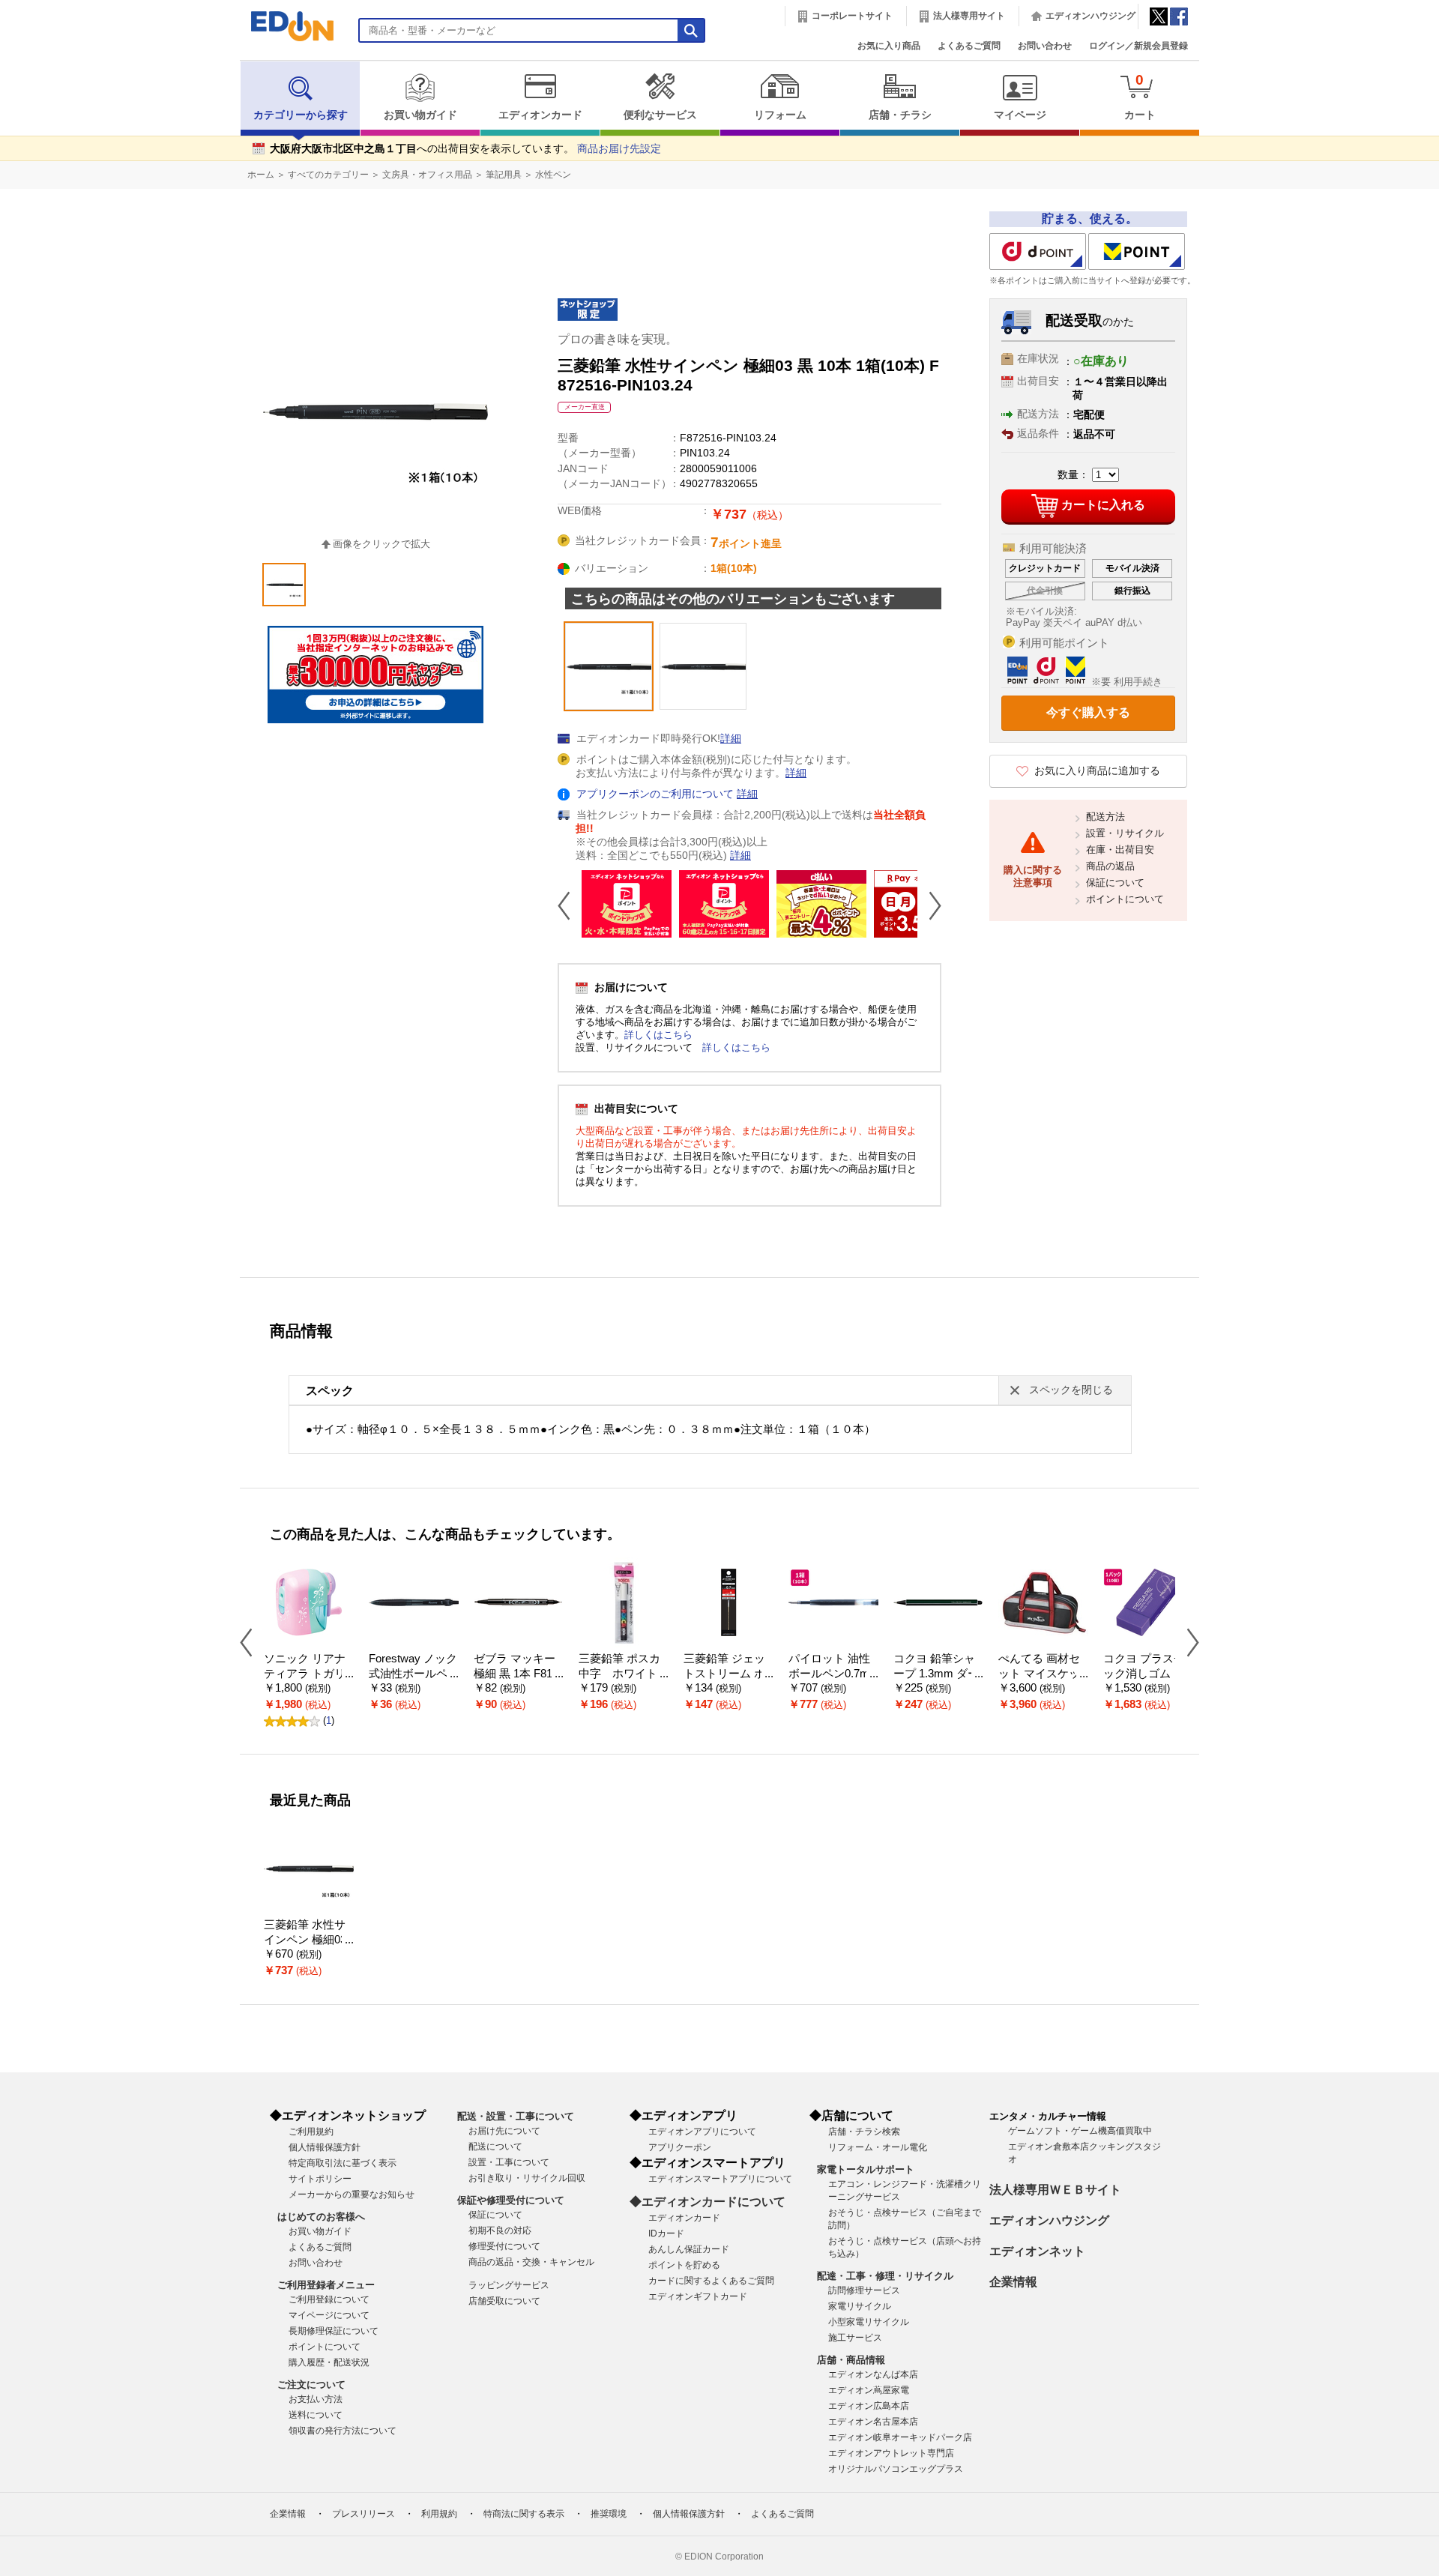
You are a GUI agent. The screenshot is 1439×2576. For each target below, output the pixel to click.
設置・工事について (509, 2162)
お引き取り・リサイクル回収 (527, 2178)
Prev (570, 905)
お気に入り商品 (889, 46)
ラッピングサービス (509, 2285)
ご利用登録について (329, 2299)
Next (929, 905)
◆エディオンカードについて (708, 2202)
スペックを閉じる (1071, 1390)
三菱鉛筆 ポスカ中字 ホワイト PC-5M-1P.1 (623, 1674)
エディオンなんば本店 (873, 2374)
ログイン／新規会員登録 (1138, 46)
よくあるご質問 (969, 46)
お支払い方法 (316, 2399)
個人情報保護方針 (325, 2147)
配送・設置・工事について (516, 2116)
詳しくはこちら (658, 1035)
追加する (231, 128)
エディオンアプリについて (702, 2132)
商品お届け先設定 (619, 149)
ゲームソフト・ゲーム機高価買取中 (1080, 2131)
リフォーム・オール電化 (878, 2147)
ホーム (261, 175)
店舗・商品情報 (851, 2360)
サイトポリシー (320, 2179)
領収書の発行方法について (343, 2431)
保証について (1115, 883)
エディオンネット (1037, 2251)
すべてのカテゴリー (328, 175)
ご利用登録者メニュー (326, 2285)
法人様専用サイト (969, 16)
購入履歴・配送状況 (329, 2362)
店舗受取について (504, 2301)
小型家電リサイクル (869, 2322)
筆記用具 (504, 175)
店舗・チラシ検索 (864, 2132)
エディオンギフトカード (698, 2296)
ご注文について (311, 2385)
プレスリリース (363, 2514)
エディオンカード (540, 115)
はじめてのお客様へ (321, 2217)
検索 (38, 133)
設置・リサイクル (1125, 833)
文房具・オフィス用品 (427, 175)
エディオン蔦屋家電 (869, 2390)
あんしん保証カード (689, 2249)
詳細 (731, 739)
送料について (316, 2415)
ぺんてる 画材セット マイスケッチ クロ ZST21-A (1040, 1674)
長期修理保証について (334, 2331)
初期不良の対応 (500, 2230)
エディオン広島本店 (869, 2406)
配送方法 (1105, 817)
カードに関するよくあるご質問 (711, 2281)
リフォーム (780, 115)
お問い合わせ (1045, 46)
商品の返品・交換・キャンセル (531, 2262)
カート (1140, 96)
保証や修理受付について (511, 2200)
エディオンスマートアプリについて (720, 2179)
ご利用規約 (311, 2132)
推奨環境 (609, 2514)
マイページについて (329, 2315)
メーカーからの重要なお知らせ (352, 2195)
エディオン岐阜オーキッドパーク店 (900, 2437)
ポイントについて (1125, 899)
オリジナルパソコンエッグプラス (896, 2469)
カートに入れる (1103, 505)
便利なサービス (660, 115)
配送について (495, 2147)
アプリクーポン (680, 2147)
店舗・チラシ (900, 115)
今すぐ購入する (1088, 712)
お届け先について (504, 2131)
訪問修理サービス (864, 2290)
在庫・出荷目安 (1120, 850)
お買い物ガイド (420, 115)
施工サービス (855, 2338)
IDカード (666, 2233)
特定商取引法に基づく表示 (343, 2163)
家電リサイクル (860, 2306)
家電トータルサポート (866, 2169)
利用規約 (439, 2514)
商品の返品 (1110, 866)
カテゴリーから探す (301, 115)
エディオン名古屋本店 (873, 2422)
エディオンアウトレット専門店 (891, 2453)
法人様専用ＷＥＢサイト (1055, 2190)
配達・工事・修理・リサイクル (885, 2276)
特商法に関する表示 (524, 2514)
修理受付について (504, 2246)
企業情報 (1013, 2282)
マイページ (1020, 115)
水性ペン (553, 175)
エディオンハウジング (1090, 16)
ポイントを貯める (684, 2265)
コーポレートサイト (852, 16)
